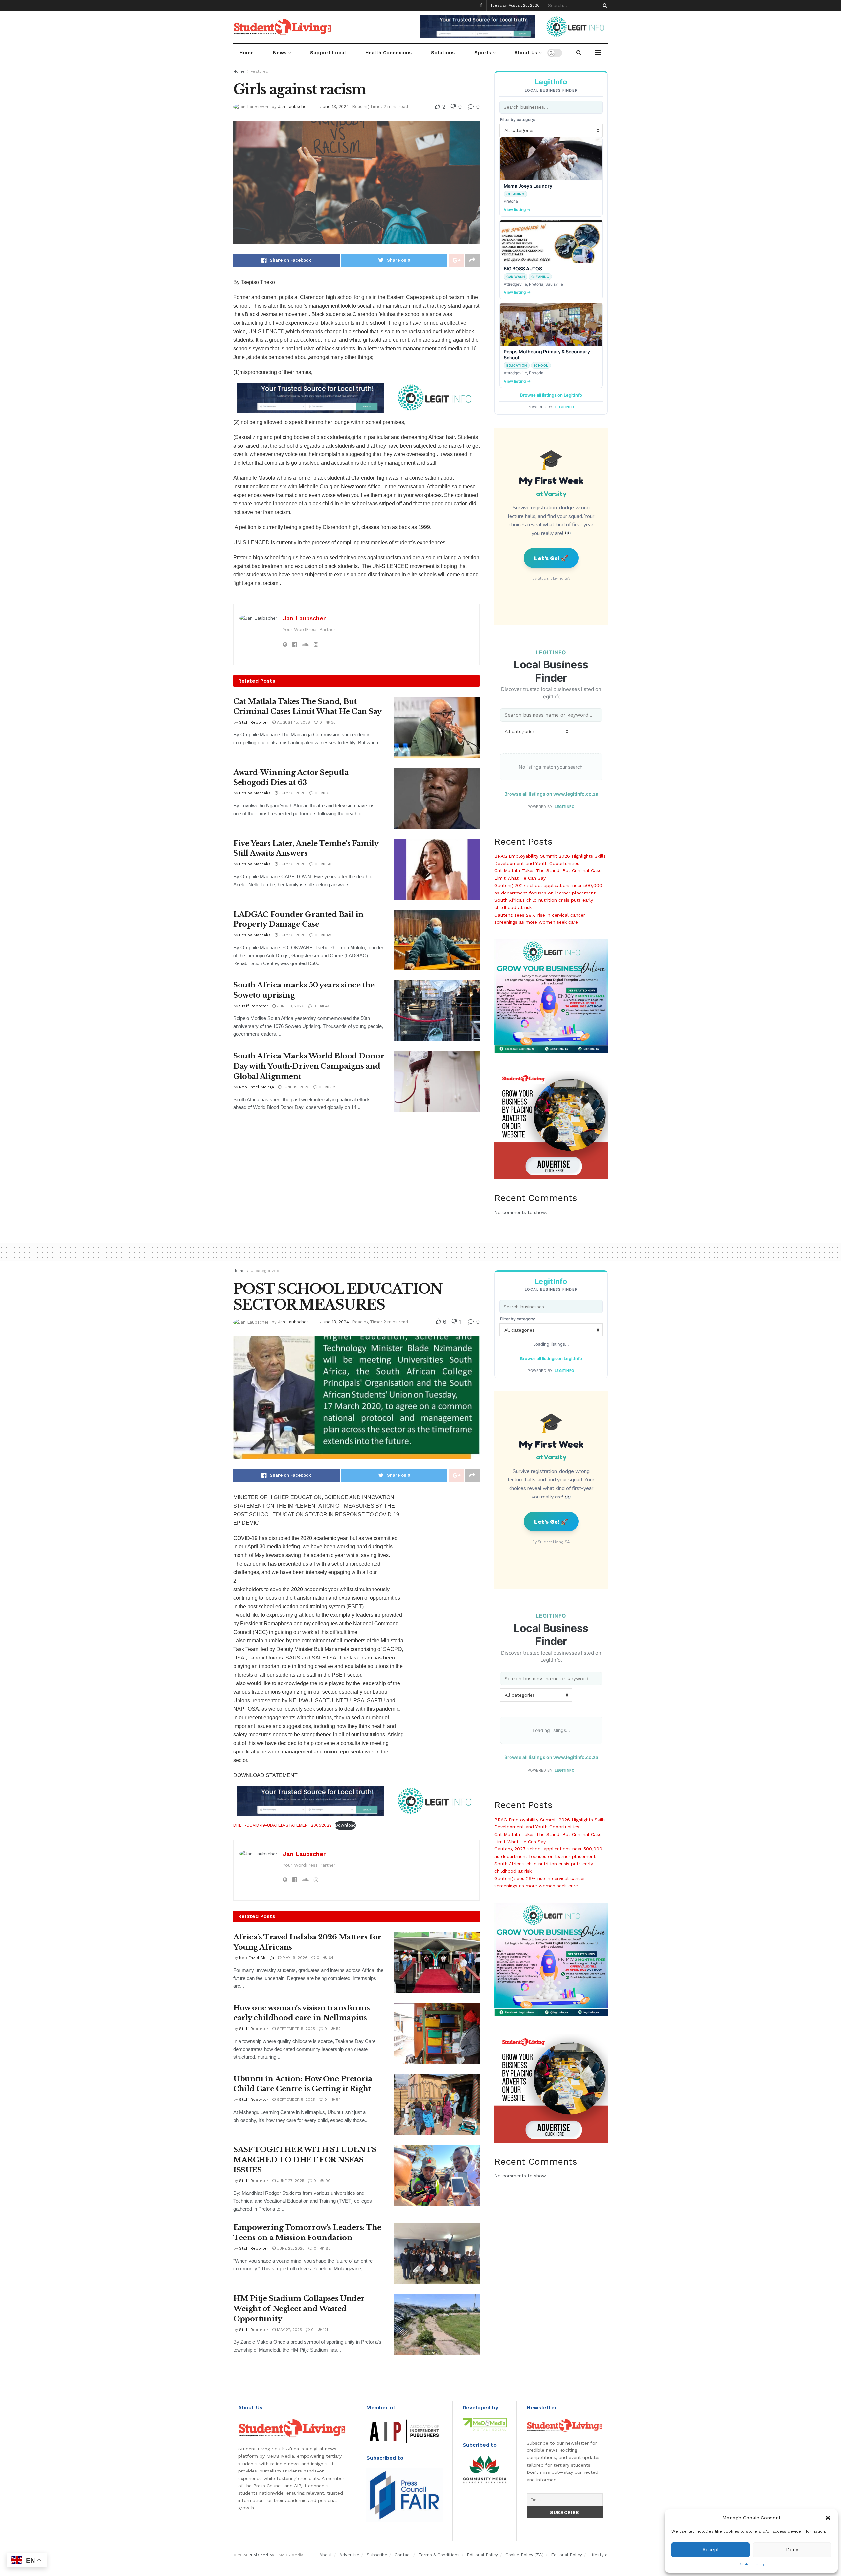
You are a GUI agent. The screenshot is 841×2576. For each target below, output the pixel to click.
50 (328, 864)
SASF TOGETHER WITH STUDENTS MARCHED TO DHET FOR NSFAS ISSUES (305, 2160)
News (280, 53)
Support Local (328, 53)
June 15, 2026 (295, 1087)
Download (345, 1825)
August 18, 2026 (293, 722)
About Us (526, 53)
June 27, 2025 (290, 2181)
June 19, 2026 (290, 1006)
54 (338, 2100)
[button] (828, 2518)
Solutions (443, 53)
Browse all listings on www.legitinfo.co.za (551, 794)
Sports (483, 53)
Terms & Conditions (439, 2555)
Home (247, 53)
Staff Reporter (254, 722)
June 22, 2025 (290, 2248)
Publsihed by (261, 2555)
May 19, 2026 (294, 1958)
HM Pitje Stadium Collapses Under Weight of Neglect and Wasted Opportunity (299, 2309)
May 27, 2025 (289, 2330)
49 (328, 935)
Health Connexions (388, 53)
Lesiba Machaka (255, 793)
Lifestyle (599, 2555)
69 (329, 793)
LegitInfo (565, 407)
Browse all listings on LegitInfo (551, 395)
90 (327, 2181)
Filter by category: (518, 119)
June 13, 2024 (335, 107)
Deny (792, 2550)
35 (333, 722)
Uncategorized (265, 1271)
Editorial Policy (482, 2555)
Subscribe (377, 2555)
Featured (260, 71)
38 (332, 1087)
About (326, 2555)
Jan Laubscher (293, 107)
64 (330, 1958)
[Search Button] (604, 5)
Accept (711, 2550)
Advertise (349, 2555)
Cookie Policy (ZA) (524, 2555)
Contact (403, 2555)
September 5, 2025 (295, 2029)
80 (328, 2248)
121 (325, 2330)
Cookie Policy (751, 2564)
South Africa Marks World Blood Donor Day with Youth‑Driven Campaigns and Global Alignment (309, 1066)
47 (327, 1006)
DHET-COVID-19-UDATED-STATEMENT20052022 (283, 1825)
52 (338, 2029)
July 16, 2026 (292, 793)
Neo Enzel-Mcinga (257, 1087)
